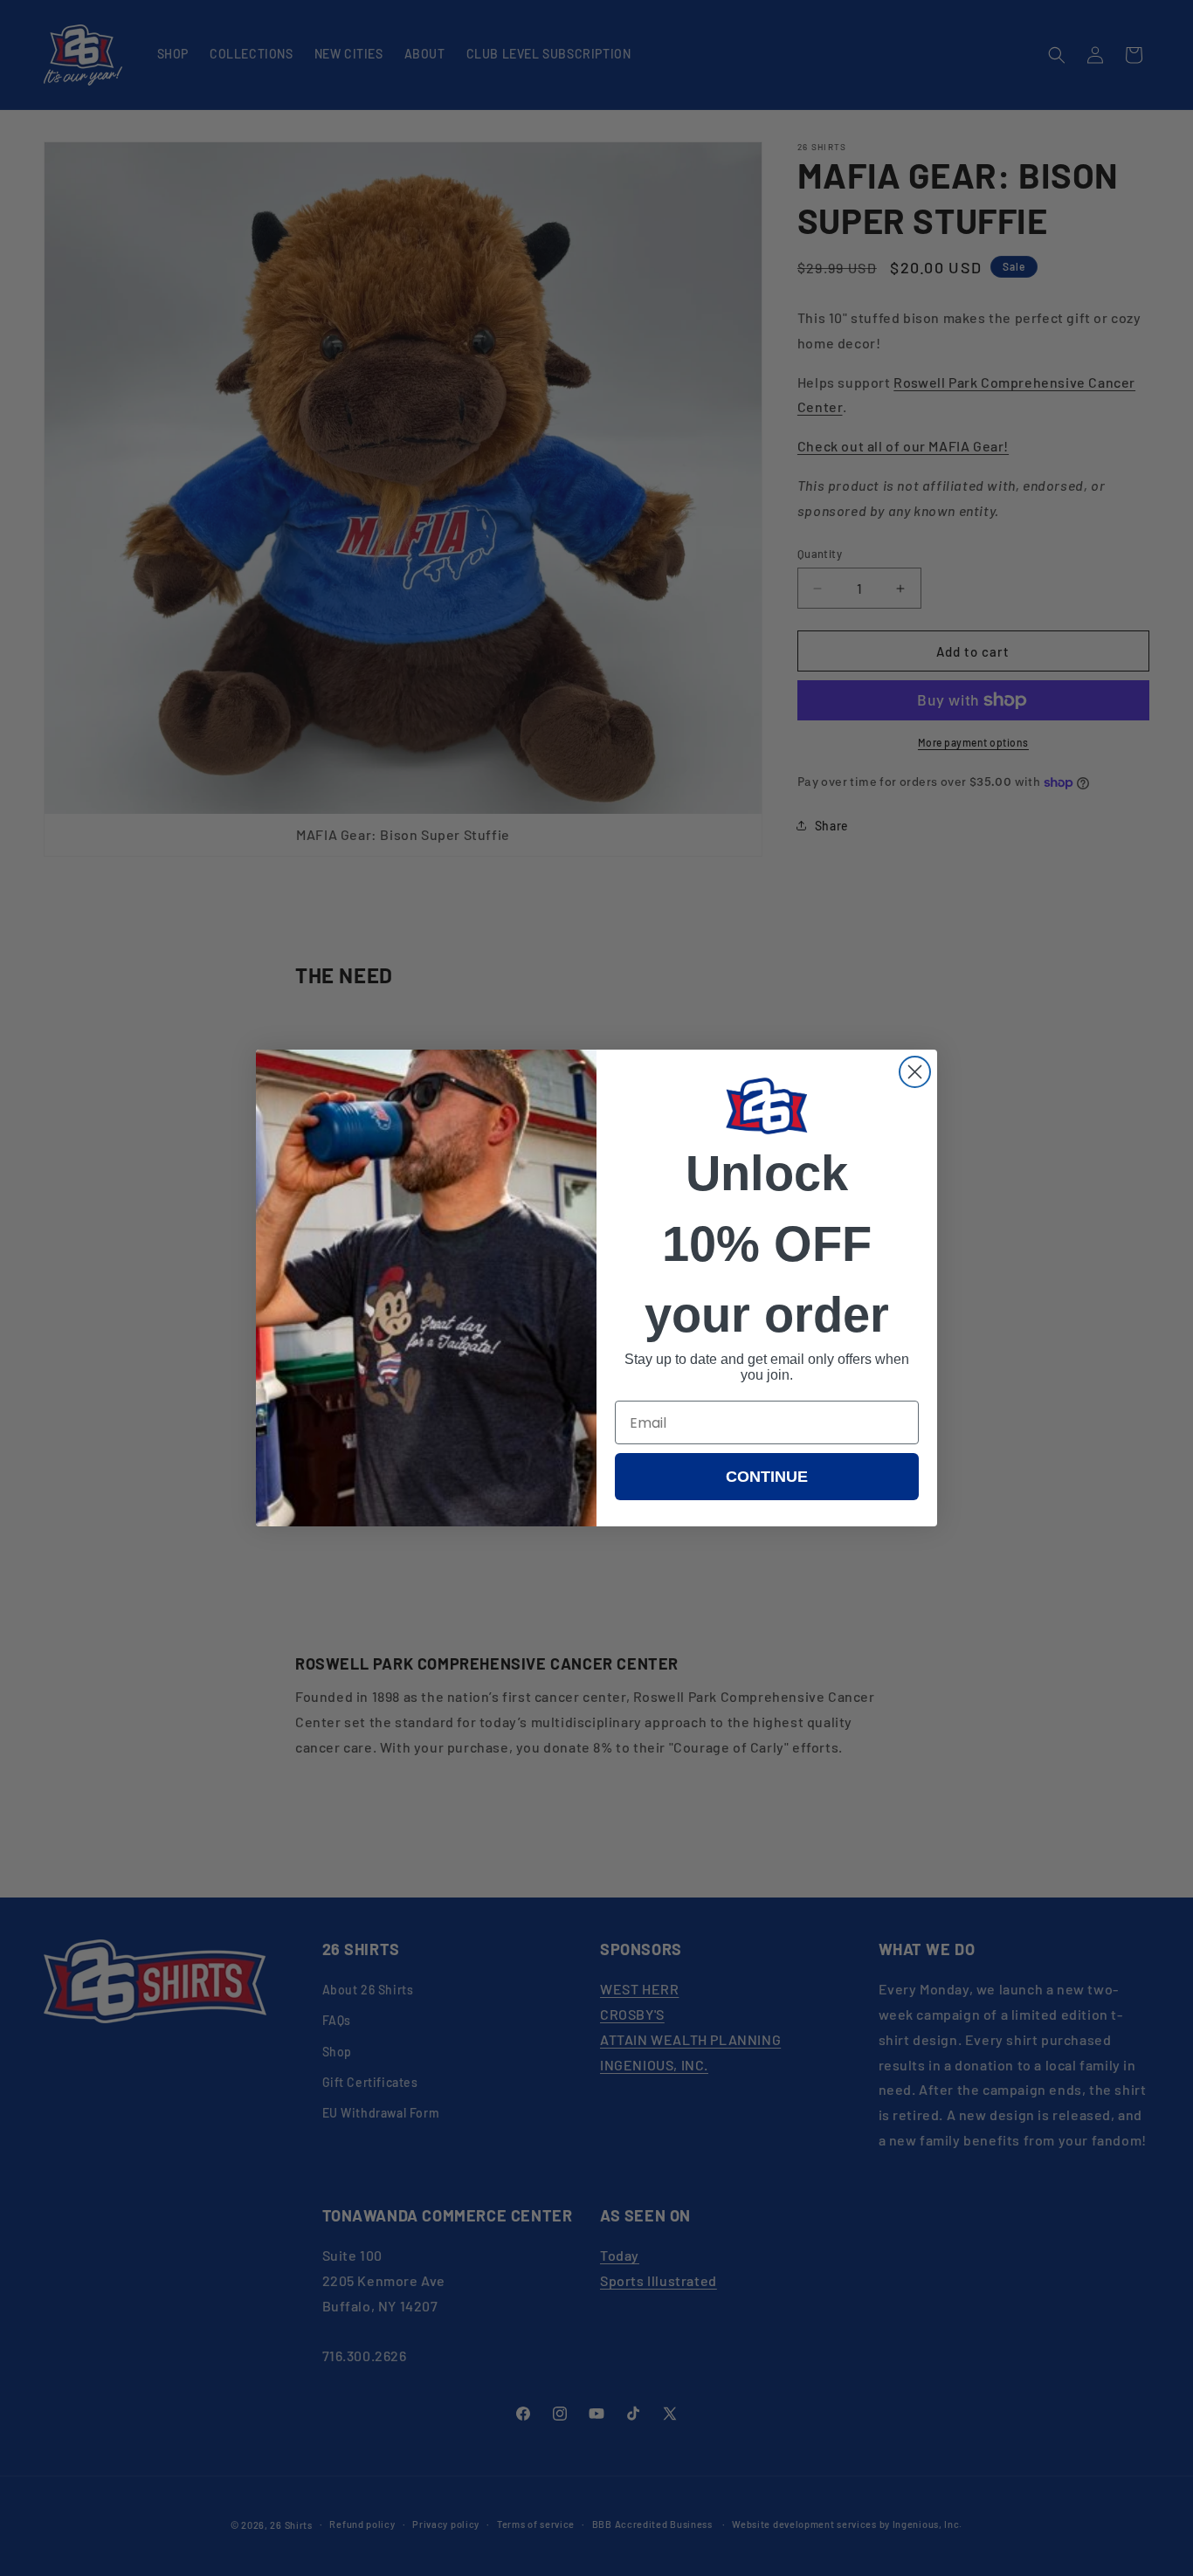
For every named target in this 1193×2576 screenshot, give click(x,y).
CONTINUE (767, 1477)
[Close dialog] (915, 1072)
